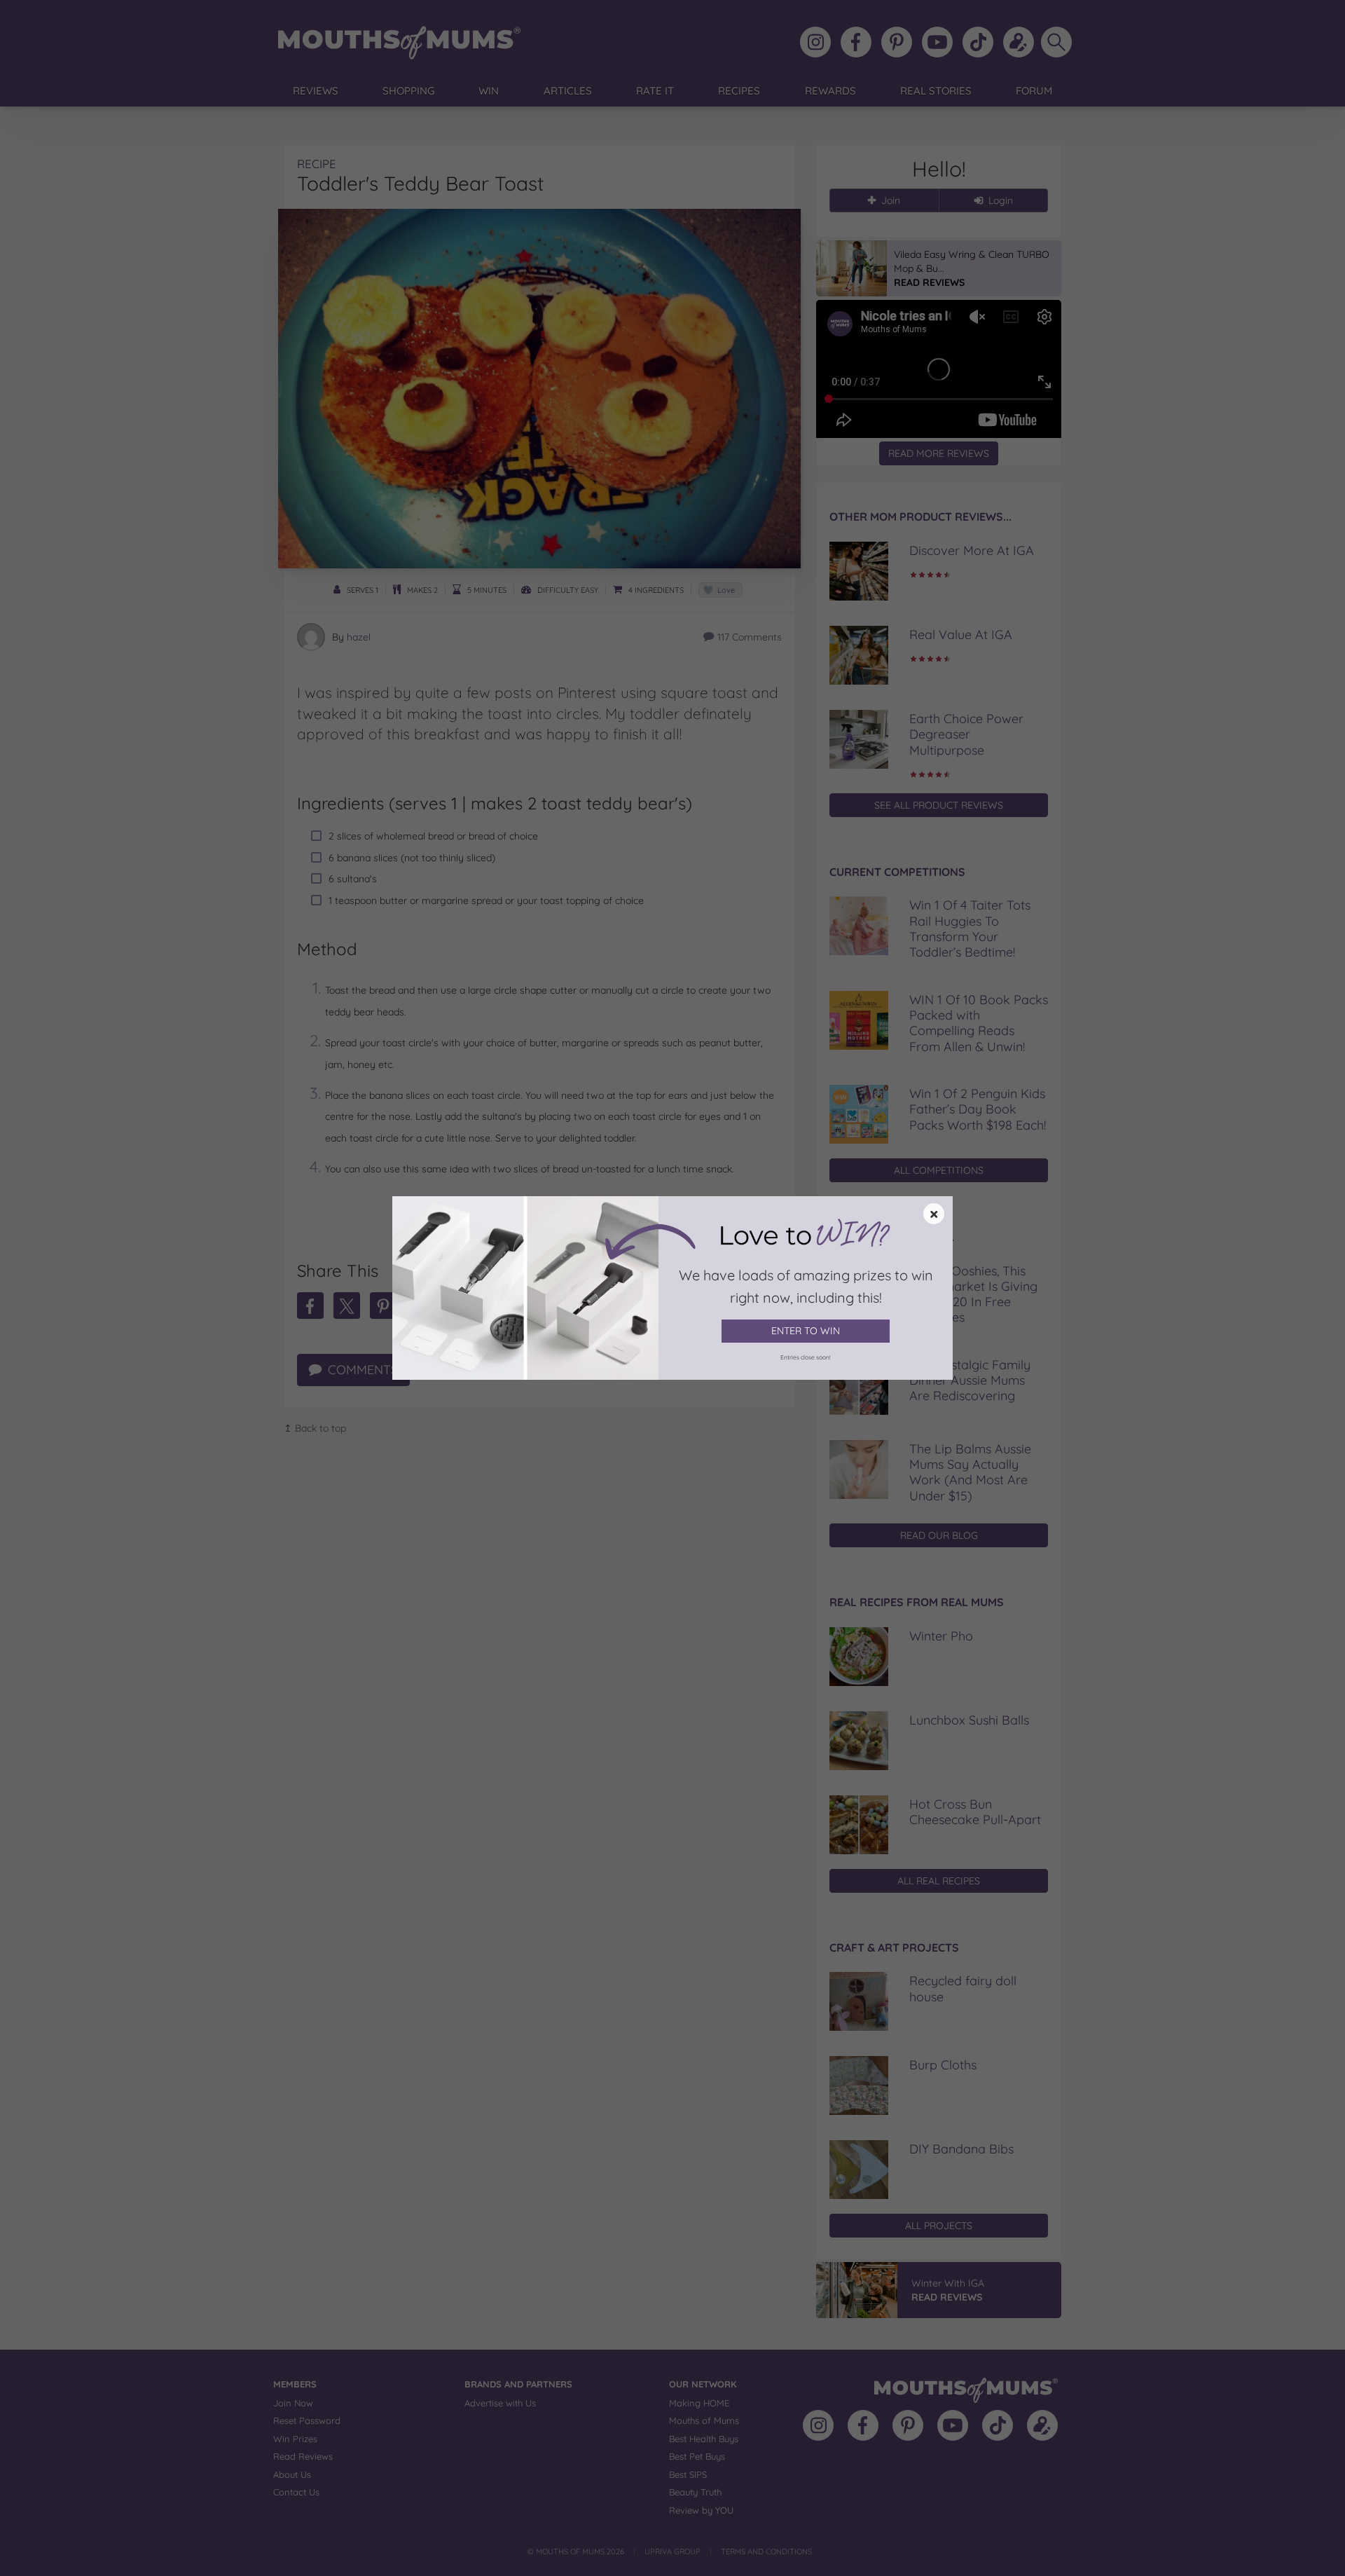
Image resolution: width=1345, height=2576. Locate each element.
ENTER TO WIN (806, 1331)
